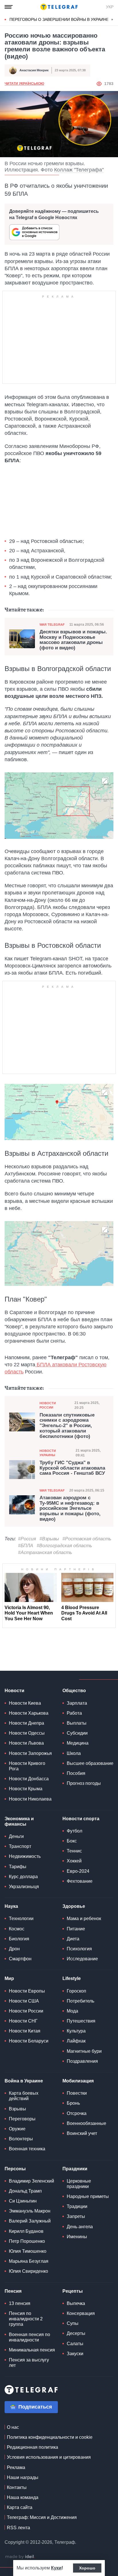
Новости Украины (48, 1453)
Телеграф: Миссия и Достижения (42, 2517)
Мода (72, 2011)
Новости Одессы (27, 1733)
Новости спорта (81, 1819)
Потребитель (80, 2001)
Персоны (15, 2169)
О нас (13, 2427)
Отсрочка (77, 2113)
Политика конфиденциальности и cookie (50, 2437)
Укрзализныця (24, 1887)
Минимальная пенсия (32, 2350)
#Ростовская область (87, 1539)
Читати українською (24, 84)
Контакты (17, 2487)
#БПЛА (26, 1546)
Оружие (17, 2129)
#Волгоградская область (64, 1546)
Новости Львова (26, 1743)
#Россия (27, 1539)
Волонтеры (21, 2139)
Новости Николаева (30, 1799)
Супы (73, 2323)
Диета (73, 1939)
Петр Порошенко (27, 2241)
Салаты (75, 2344)
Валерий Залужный (30, 2221)
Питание (76, 1929)
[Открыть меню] (9, 7)
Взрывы (17, 2109)
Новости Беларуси (29, 2041)
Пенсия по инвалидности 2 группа (26, 2319)
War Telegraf (52, 625)
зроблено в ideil (20, 2557)
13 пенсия (20, 2303)
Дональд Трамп (25, 2191)
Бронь (73, 2103)
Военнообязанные (86, 2123)
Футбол (74, 1831)
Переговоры (22, 2119)
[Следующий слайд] (112, 20)
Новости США (24, 2001)
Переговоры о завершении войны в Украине (59, 19)
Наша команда (23, 2497)
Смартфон (20, 1959)
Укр (110, 7)
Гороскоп (76, 1991)
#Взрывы (49, 1539)
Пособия (76, 1773)
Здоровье (74, 1906)
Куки (56, 2568)
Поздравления (82, 2061)
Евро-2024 (78, 1871)
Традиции (77, 2206)
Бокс (72, 1841)
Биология (19, 1939)
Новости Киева (25, 1703)
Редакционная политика (33, 2447)
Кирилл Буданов (26, 2231)
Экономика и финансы (19, 1821)
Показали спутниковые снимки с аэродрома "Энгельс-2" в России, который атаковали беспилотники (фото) (67, 1426)
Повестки (77, 2093)
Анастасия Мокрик (34, 70)
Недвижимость (25, 1856)
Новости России (48, 1405)
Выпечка (76, 2303)
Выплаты (77, 1723)
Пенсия (13, 2291)
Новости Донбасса (29, 1779)
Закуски (75, 2354)
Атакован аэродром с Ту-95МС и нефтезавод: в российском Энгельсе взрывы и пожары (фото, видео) (70, 1509)
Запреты (76, 2216)
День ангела (80, 2227)
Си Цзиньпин (23, 2201)
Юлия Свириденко (28, 2271)
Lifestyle (72, 1978)
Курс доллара (23, 1877)
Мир (9, 1978)
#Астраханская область (45, 1552)
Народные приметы (88, 2196)
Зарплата (77, 1703)
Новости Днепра (26, 1723)
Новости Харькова (29, 1713)
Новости (14, 1691)
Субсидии (77, 1733)
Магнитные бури (84, 2051)
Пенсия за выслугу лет (29, 2363)
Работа (74, 1713)
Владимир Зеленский (32, 2181)
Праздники (75, 2169)
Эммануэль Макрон (30, 2211)
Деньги (16, 1836)
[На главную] (59, 7)
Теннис (74, 1851)
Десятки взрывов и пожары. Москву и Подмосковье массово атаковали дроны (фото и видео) (73, 640)
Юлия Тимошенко (28, 2251)
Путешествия (81, 2021)
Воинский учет (82, 2133)
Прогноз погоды (84, 1783)
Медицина (78, 1743)
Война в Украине (24, 2081)
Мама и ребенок (84, 1919)
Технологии (21, 1919)
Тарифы (18, 1867)
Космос (17, 1929)
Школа (74, 1753)
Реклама (16, 2467)
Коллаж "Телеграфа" (79, 170)
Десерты (76, 2333)
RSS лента (18, 2528)
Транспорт (20, 1846)
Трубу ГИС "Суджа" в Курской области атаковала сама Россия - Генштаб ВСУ (72, 1468)
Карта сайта (20, 2507)
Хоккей (74, 1861)
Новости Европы (27, 1991)
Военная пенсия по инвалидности (29, 2337)
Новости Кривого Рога (27, 1766)
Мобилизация (78, 2081)
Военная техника (27, 2149)
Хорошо (87, 2568)
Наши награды (23, 2477)
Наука (11, 1906)
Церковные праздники (79, 2184)
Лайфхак (76, 2041)
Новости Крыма (26, 1789)
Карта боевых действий (24, 2096)
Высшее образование (90, 1763)
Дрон (14, 1949)
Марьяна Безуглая (29, 2261)
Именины (77, 2237)
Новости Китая (25, 2031)
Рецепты (73, 2291)
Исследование (82, 1959)
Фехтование (80, 1881)
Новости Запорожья (30, 1753)
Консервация (81, 2313)
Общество (74, 1691)
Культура (76, 2031)
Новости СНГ (23, 2021)
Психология (79, 1949)
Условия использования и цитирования (49, 2457)
